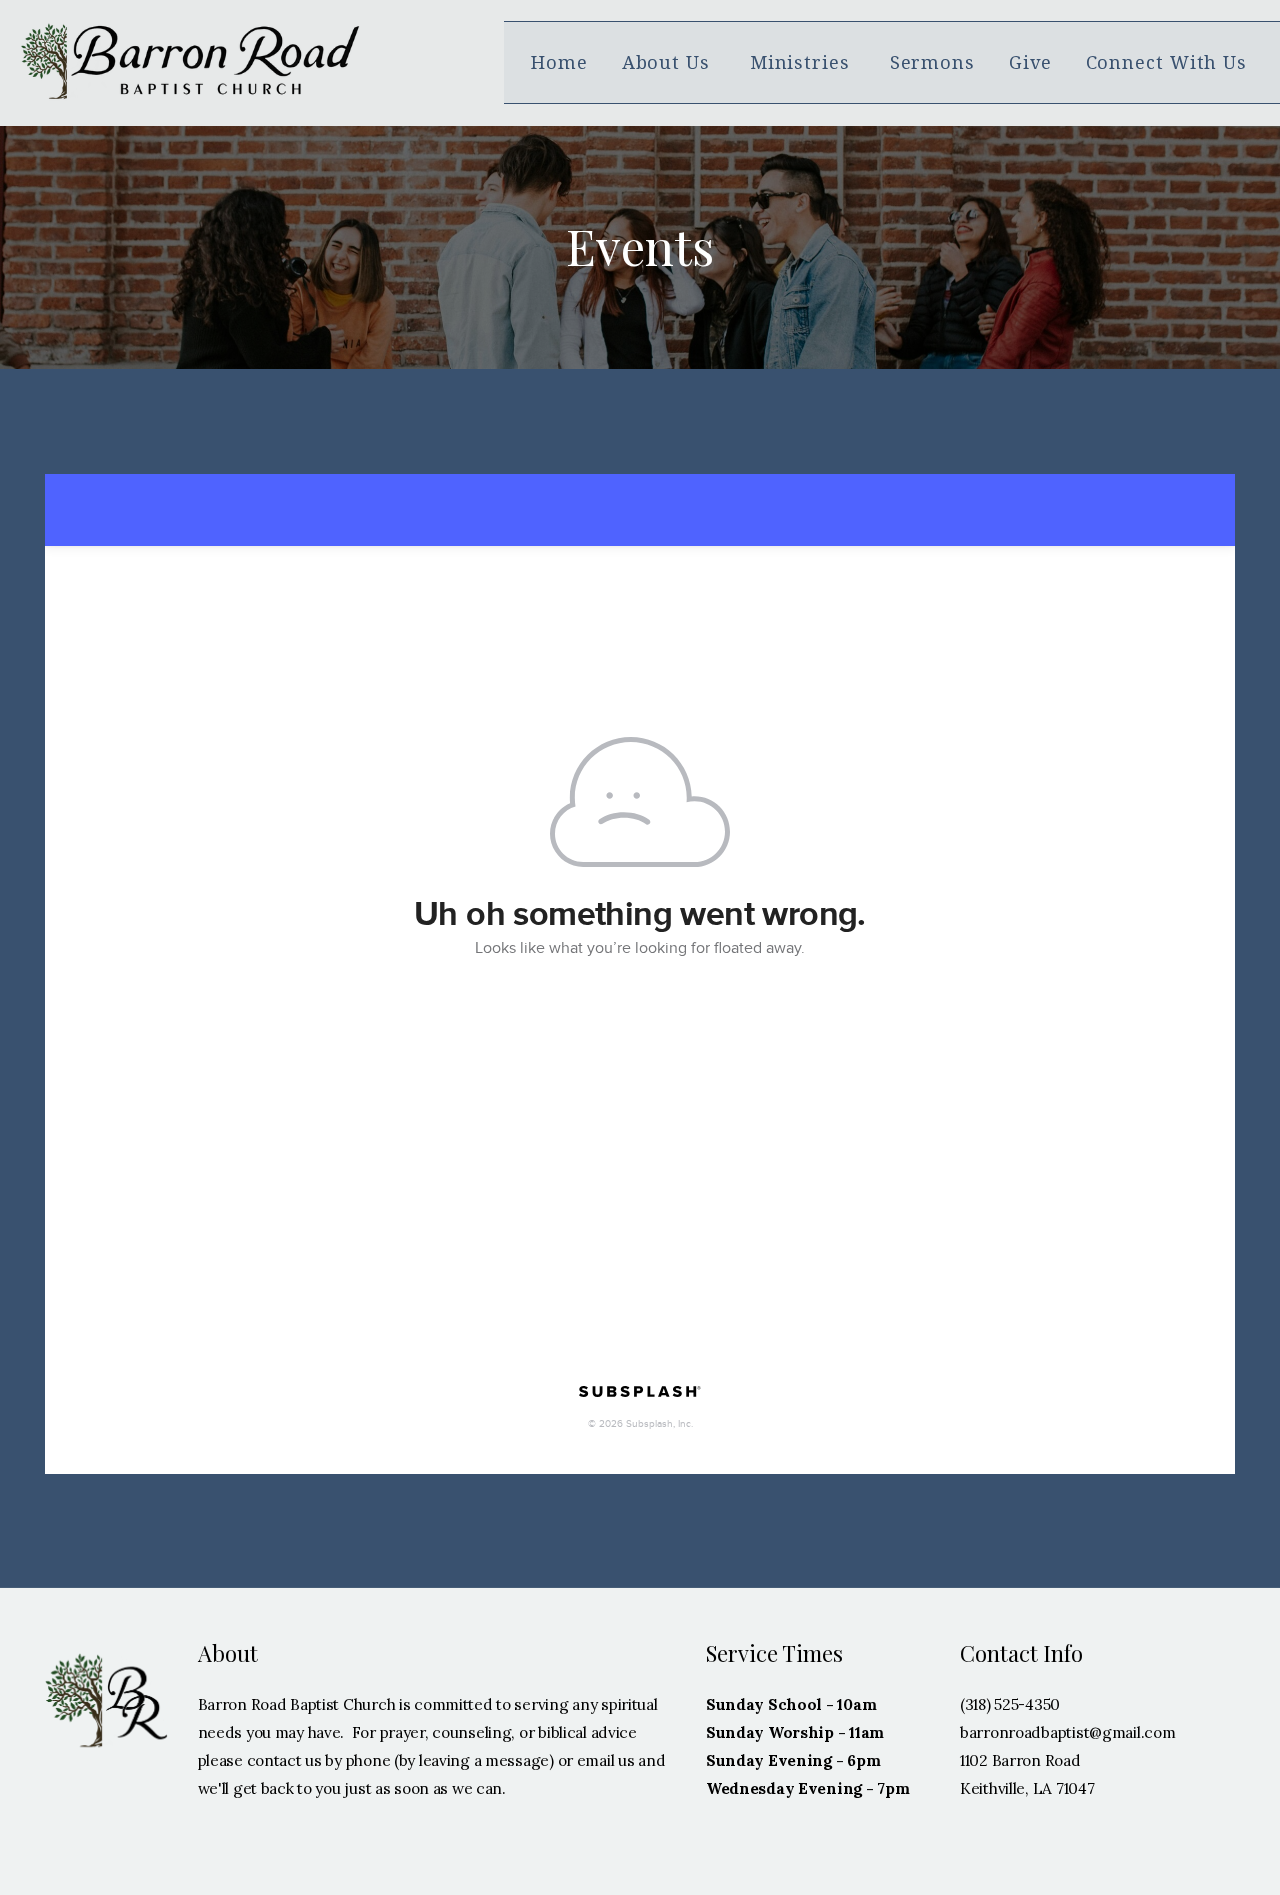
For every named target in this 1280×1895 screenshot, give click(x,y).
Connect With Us (1169, 62)
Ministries (803, 62)
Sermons (932, 62)
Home (559, 62)
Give (1030, 62)
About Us (669, 62)
